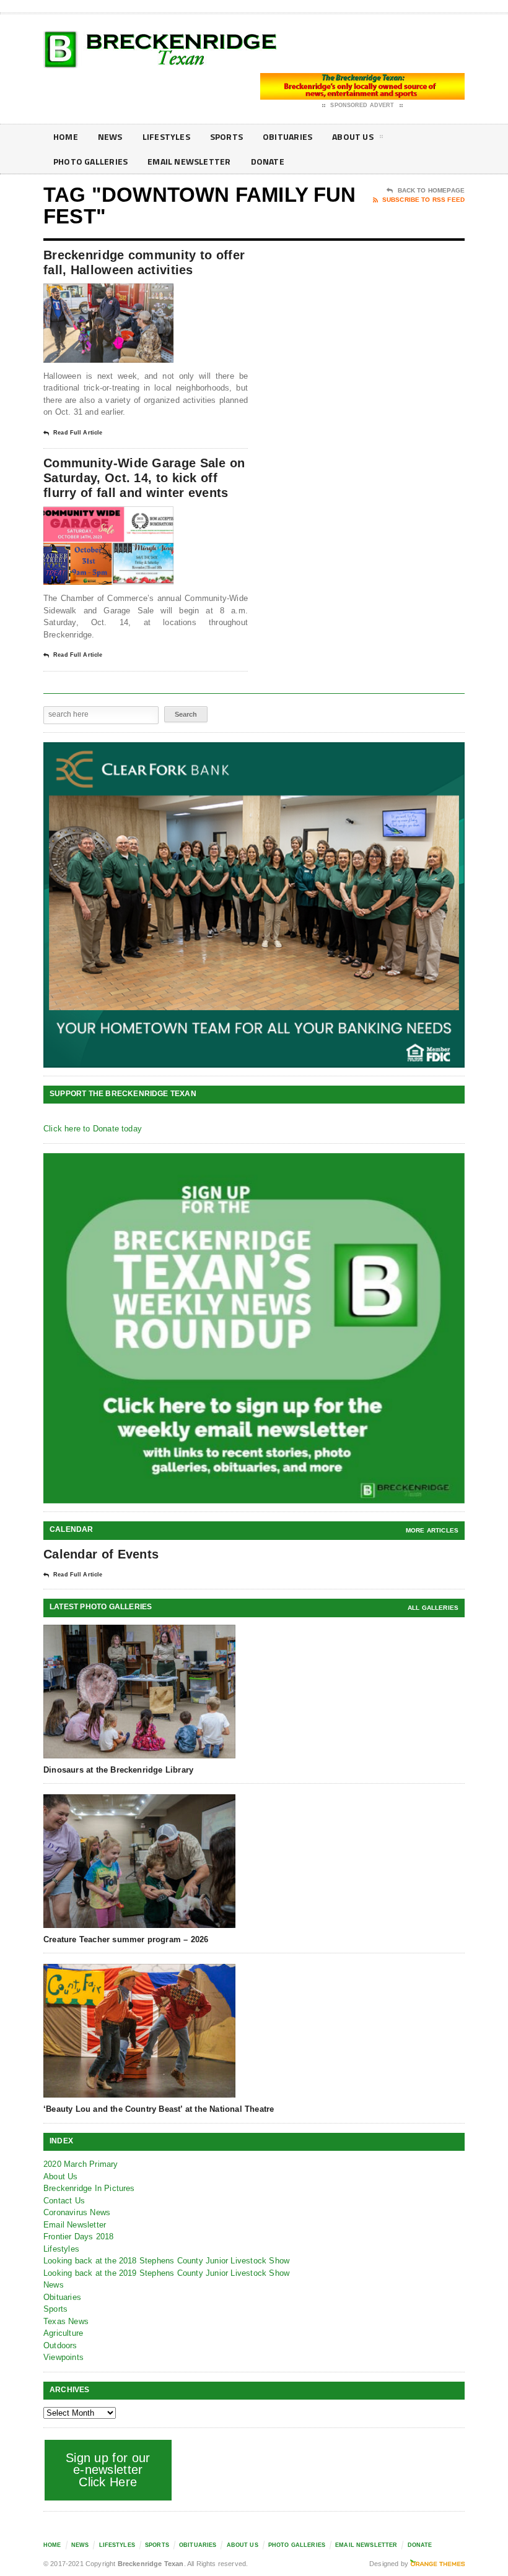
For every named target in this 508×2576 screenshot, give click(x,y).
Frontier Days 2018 (79, 2237)
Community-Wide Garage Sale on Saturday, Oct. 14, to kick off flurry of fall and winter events (144, 478)
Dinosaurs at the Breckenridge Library (118, 1770)
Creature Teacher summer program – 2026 (126, 1939)
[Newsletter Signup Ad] (254, 1329)
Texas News (66, 2321)
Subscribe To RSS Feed (423, 200)
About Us (353, 136)
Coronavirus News (77, 2212)
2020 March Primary (81, 2164)
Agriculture (63, 2333)
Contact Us (64, 2201)
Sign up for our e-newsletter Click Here (108, 2470)
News (110, 136)
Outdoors (60, 2345)
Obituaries (287, 136)
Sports (226, 136)
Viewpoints (63, 2357)
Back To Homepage (431, 190)
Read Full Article (78, 433)
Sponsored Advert (362, 105)
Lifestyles (166, 136)
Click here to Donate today (93, 1129)
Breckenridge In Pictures (89, 2188)
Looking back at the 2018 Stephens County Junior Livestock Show (166, 2261)
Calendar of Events (101, 1554)
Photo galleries (90, 161)
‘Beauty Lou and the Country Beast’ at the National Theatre (159, 2109)
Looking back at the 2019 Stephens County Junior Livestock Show (166, 2273)
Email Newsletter (189, 161)
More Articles (432, 1530)
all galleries (433, 1608)
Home (66, 136)
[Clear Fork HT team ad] (254, 905)
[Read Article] (124, 294)
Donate (268, 161)
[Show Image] (93, 294)
